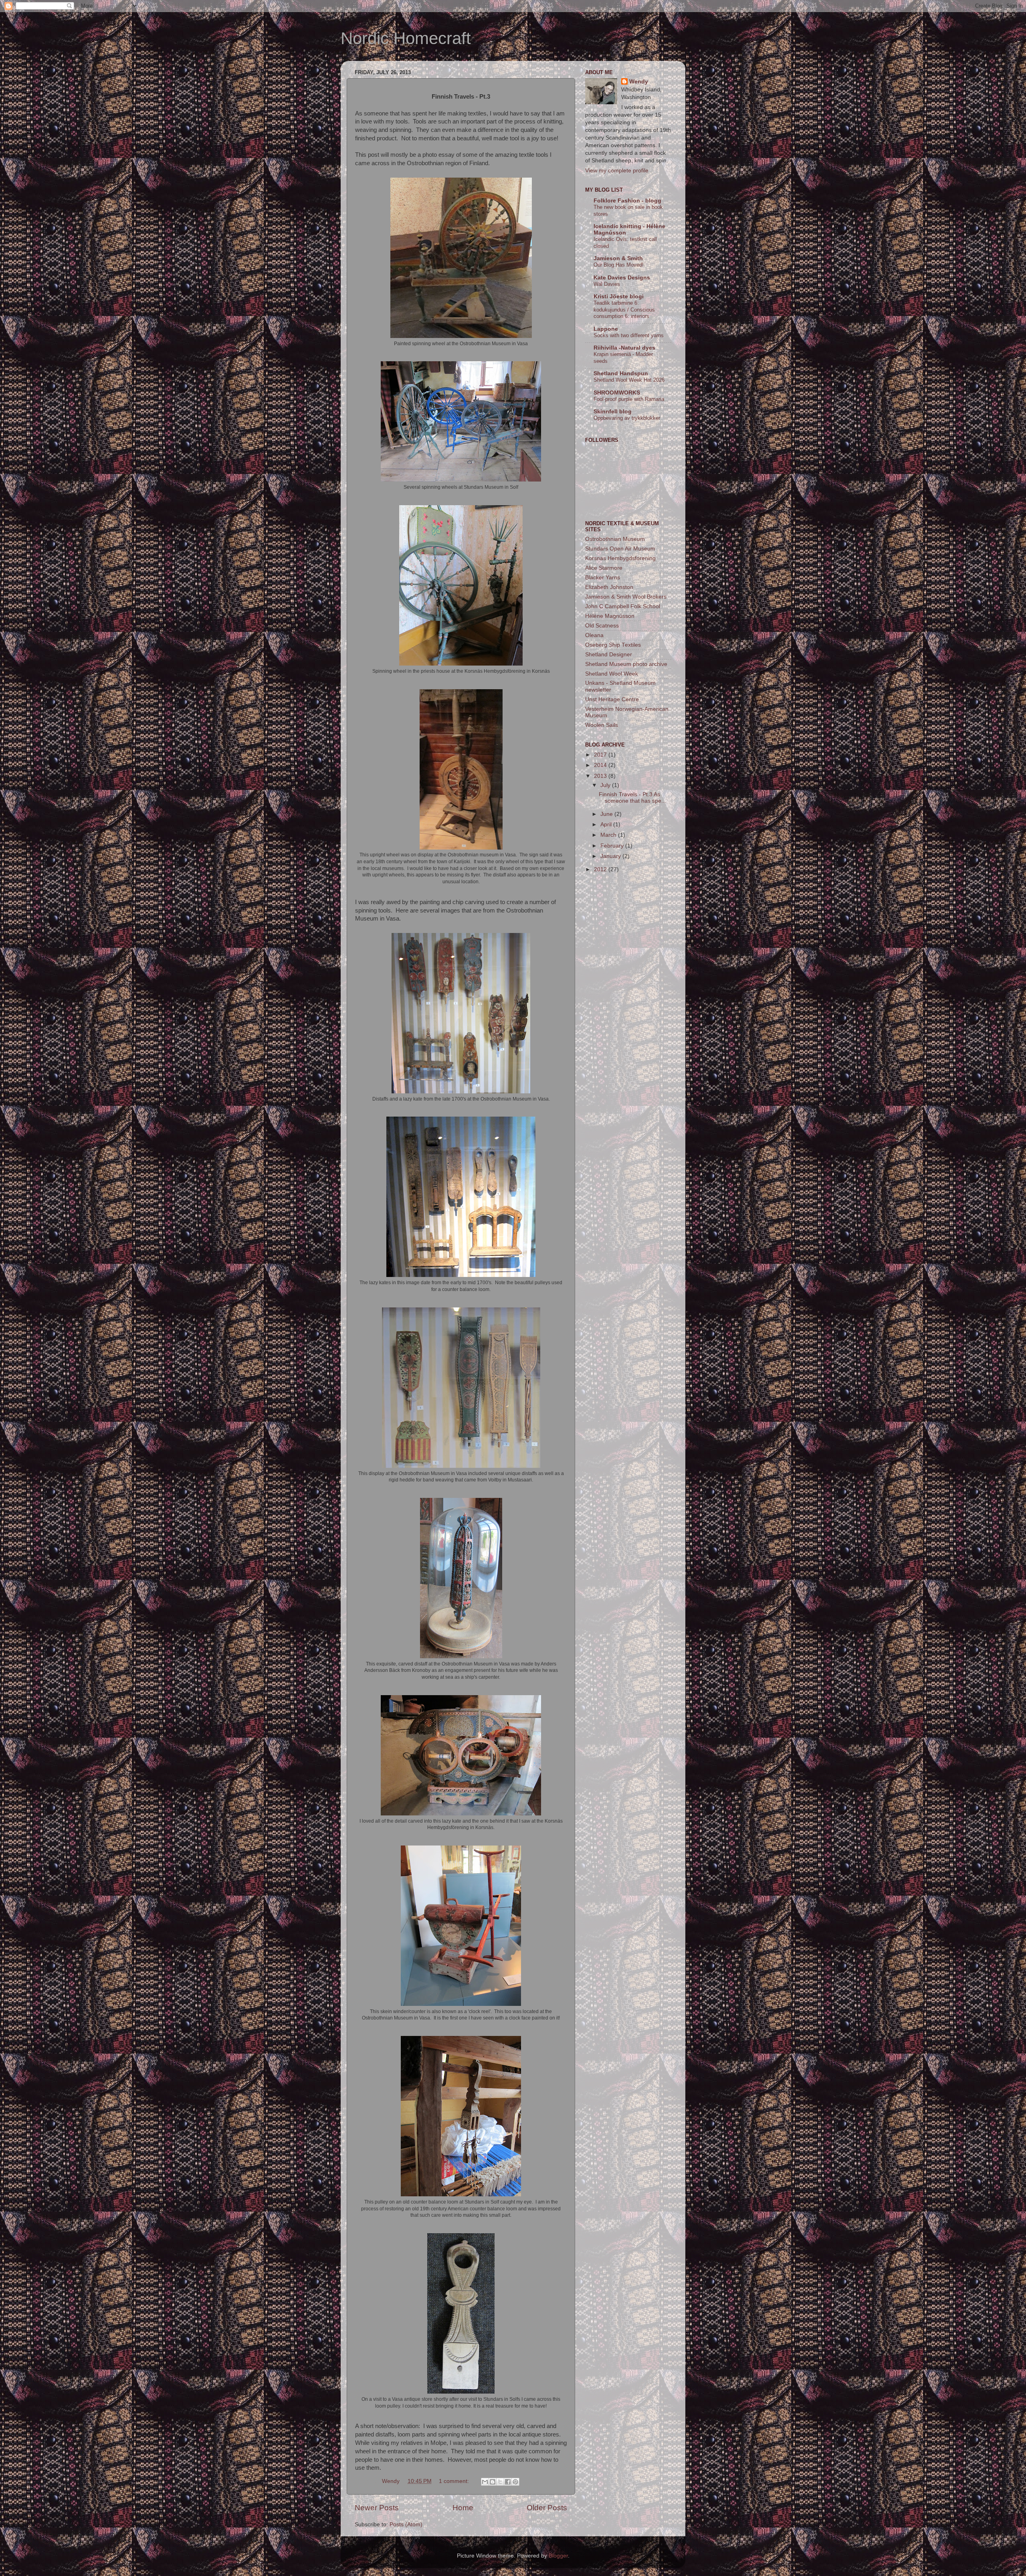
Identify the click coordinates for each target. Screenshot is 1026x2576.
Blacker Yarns (603, 578)
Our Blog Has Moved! (619, 265)
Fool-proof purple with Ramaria (629, 399)
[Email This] (485, 2482)
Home (463, 2508)
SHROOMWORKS (617, 393)
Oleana (594, 635)
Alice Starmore (604, 568)
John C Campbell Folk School (623, 606)
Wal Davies (607, 284)
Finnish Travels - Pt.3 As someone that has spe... (632, 798)
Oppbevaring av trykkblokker (627, 418)
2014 (601, 765)
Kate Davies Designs (622, 278)
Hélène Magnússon (610, 616)
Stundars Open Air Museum (620, 549)
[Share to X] (500, 2482)
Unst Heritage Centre (612, 699)
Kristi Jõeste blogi (619, 296)
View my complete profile (617, 171)
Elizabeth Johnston (609, 587)
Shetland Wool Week (612, 674)
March (609, 835)
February (613, 846)
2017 (601, 755)
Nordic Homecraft (406, 38)
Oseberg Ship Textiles (613, 645)
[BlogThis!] (493, 2482)
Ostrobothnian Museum (615, 539)
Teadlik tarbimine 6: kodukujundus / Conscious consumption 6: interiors (624, 310)
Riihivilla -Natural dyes (624, 348)
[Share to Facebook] (508, 2482)
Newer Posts (377, 2508)
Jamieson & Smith (618, 258)
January (611, 856)
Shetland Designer (609, 655)
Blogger (558, 2556)
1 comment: (455, 2481)
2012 (601, 869)
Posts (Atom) (406, 2524)
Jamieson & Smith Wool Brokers (626, 597)
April (607, 825)
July (606, 785)
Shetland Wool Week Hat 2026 (629, 380)
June (607, 814)
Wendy (639, 82)
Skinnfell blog (613, 412)
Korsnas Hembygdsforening (620, 558)
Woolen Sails (602, 725)
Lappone (606, 329)
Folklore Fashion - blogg (627, 201)
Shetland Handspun (621, 373)
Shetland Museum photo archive (626, 664)
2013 (601, 776)
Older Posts (547, 2508)
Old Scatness (602, 626)
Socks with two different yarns (629, 335)
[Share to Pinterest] (515, 2482)
